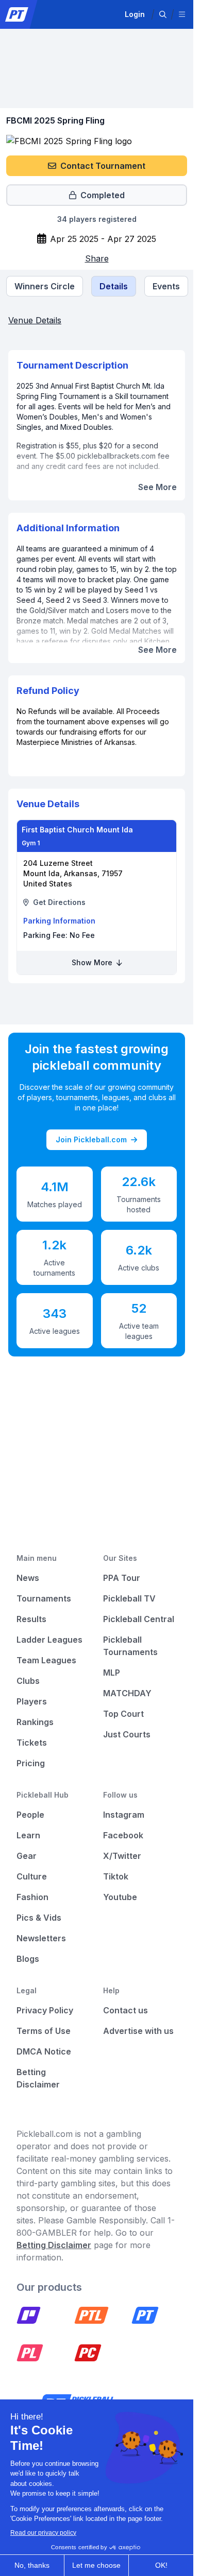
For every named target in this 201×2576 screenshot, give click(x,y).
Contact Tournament (103, 166)
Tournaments (44, 1598)
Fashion (32, 1897)
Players (32, 1701)
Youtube (120, 1897)
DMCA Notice (44, 2051)
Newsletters (41, 1938)
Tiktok (116, 1876)
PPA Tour (122, 1578)
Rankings (35, 1722)
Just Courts (127, 1734)
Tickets (32, 1743)
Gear (27, 1856)
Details (114, 286)
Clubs (28, 1681)
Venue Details (35, 320)
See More (157, 487)
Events (166, 286)
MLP (112, 1673)
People (30, 1815)
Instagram (124, 1815)
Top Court (123, 1714)
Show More (93, 962)
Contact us (125, 2010)
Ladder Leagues (49, 1640)
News (28, 1578)
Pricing (31, 1763)
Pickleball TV (129, 1598)
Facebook (123, 1835)
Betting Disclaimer (54, 2245)
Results (31, 1619)
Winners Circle (45, 286)
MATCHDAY (127, 1693)
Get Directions (59, 902)
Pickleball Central (139, 1619)
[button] (163, 14)
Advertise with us (138, 2031)
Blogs (28, 1959)
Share (97, 258)
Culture (32, 1876)
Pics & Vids (39, 1918)
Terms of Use (44, 2031)
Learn (28, 1835)
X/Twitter (122, 1856)
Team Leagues (46, 1660)
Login (135, 14)
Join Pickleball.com (91, 1139)
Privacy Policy (45, 2010)
